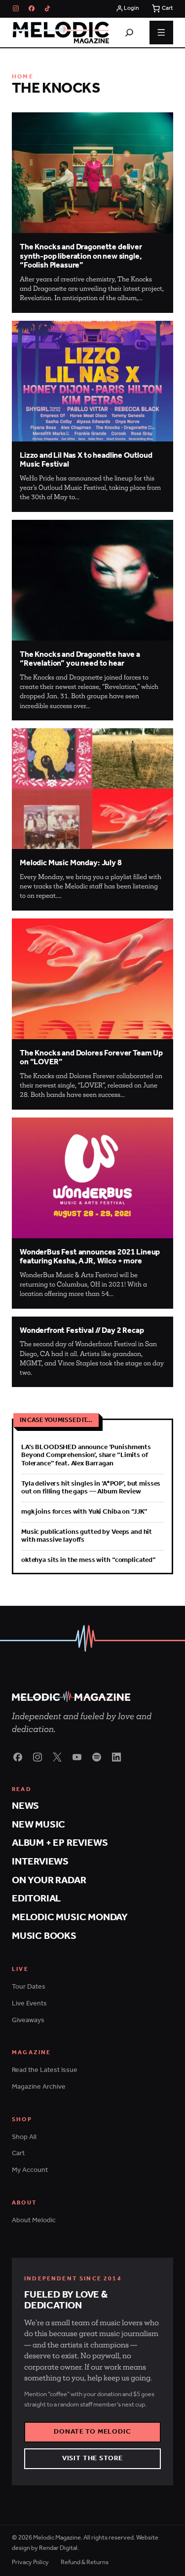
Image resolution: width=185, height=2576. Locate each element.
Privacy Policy (30, 2563)
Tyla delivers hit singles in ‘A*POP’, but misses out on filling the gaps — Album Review (91, 1488)
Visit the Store (93, 2458)
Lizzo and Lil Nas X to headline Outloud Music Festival (86, 460)
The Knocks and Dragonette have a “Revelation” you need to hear (80, 659)
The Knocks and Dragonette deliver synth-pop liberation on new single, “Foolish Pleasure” (81, 256)
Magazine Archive (39, 2087)
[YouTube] (77, 1757)
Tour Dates (29, 1987)
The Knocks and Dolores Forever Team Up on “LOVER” (91, 1058)
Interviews (40, 1862)
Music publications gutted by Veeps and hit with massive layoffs (87, 1536)
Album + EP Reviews (60, 1843)
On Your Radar (49, 1881)
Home (23, 77)
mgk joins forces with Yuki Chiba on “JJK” (84, 1512)
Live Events (29, 2004)
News (25, 1806)
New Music (38, 1825)
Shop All (24, 2137)
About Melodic (34, 2220)
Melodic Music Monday (70, 1917)
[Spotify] (97, 1757)
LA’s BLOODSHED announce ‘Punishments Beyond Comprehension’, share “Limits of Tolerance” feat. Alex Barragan (86, 1455)
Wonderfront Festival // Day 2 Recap (82, 1331)
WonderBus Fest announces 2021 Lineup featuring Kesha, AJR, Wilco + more (90, 1257)
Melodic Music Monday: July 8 (71, 863)
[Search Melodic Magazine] (129, 33)
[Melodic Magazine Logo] (60, 33)
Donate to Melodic (92, 2432)
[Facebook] (32, 8)
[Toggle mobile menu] (161, 33)
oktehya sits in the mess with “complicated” (89, 1560)
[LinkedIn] (116, 1757)
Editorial (36, 1899)
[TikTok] (47, 8)
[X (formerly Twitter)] (57, 1757)
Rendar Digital (58, 2548)
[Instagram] (16, 8)
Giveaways (28, 2020)
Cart (18, 2153)
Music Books (44, 1936)
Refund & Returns (85, 2563)
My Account (30, 2170)
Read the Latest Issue (45, 2070)
